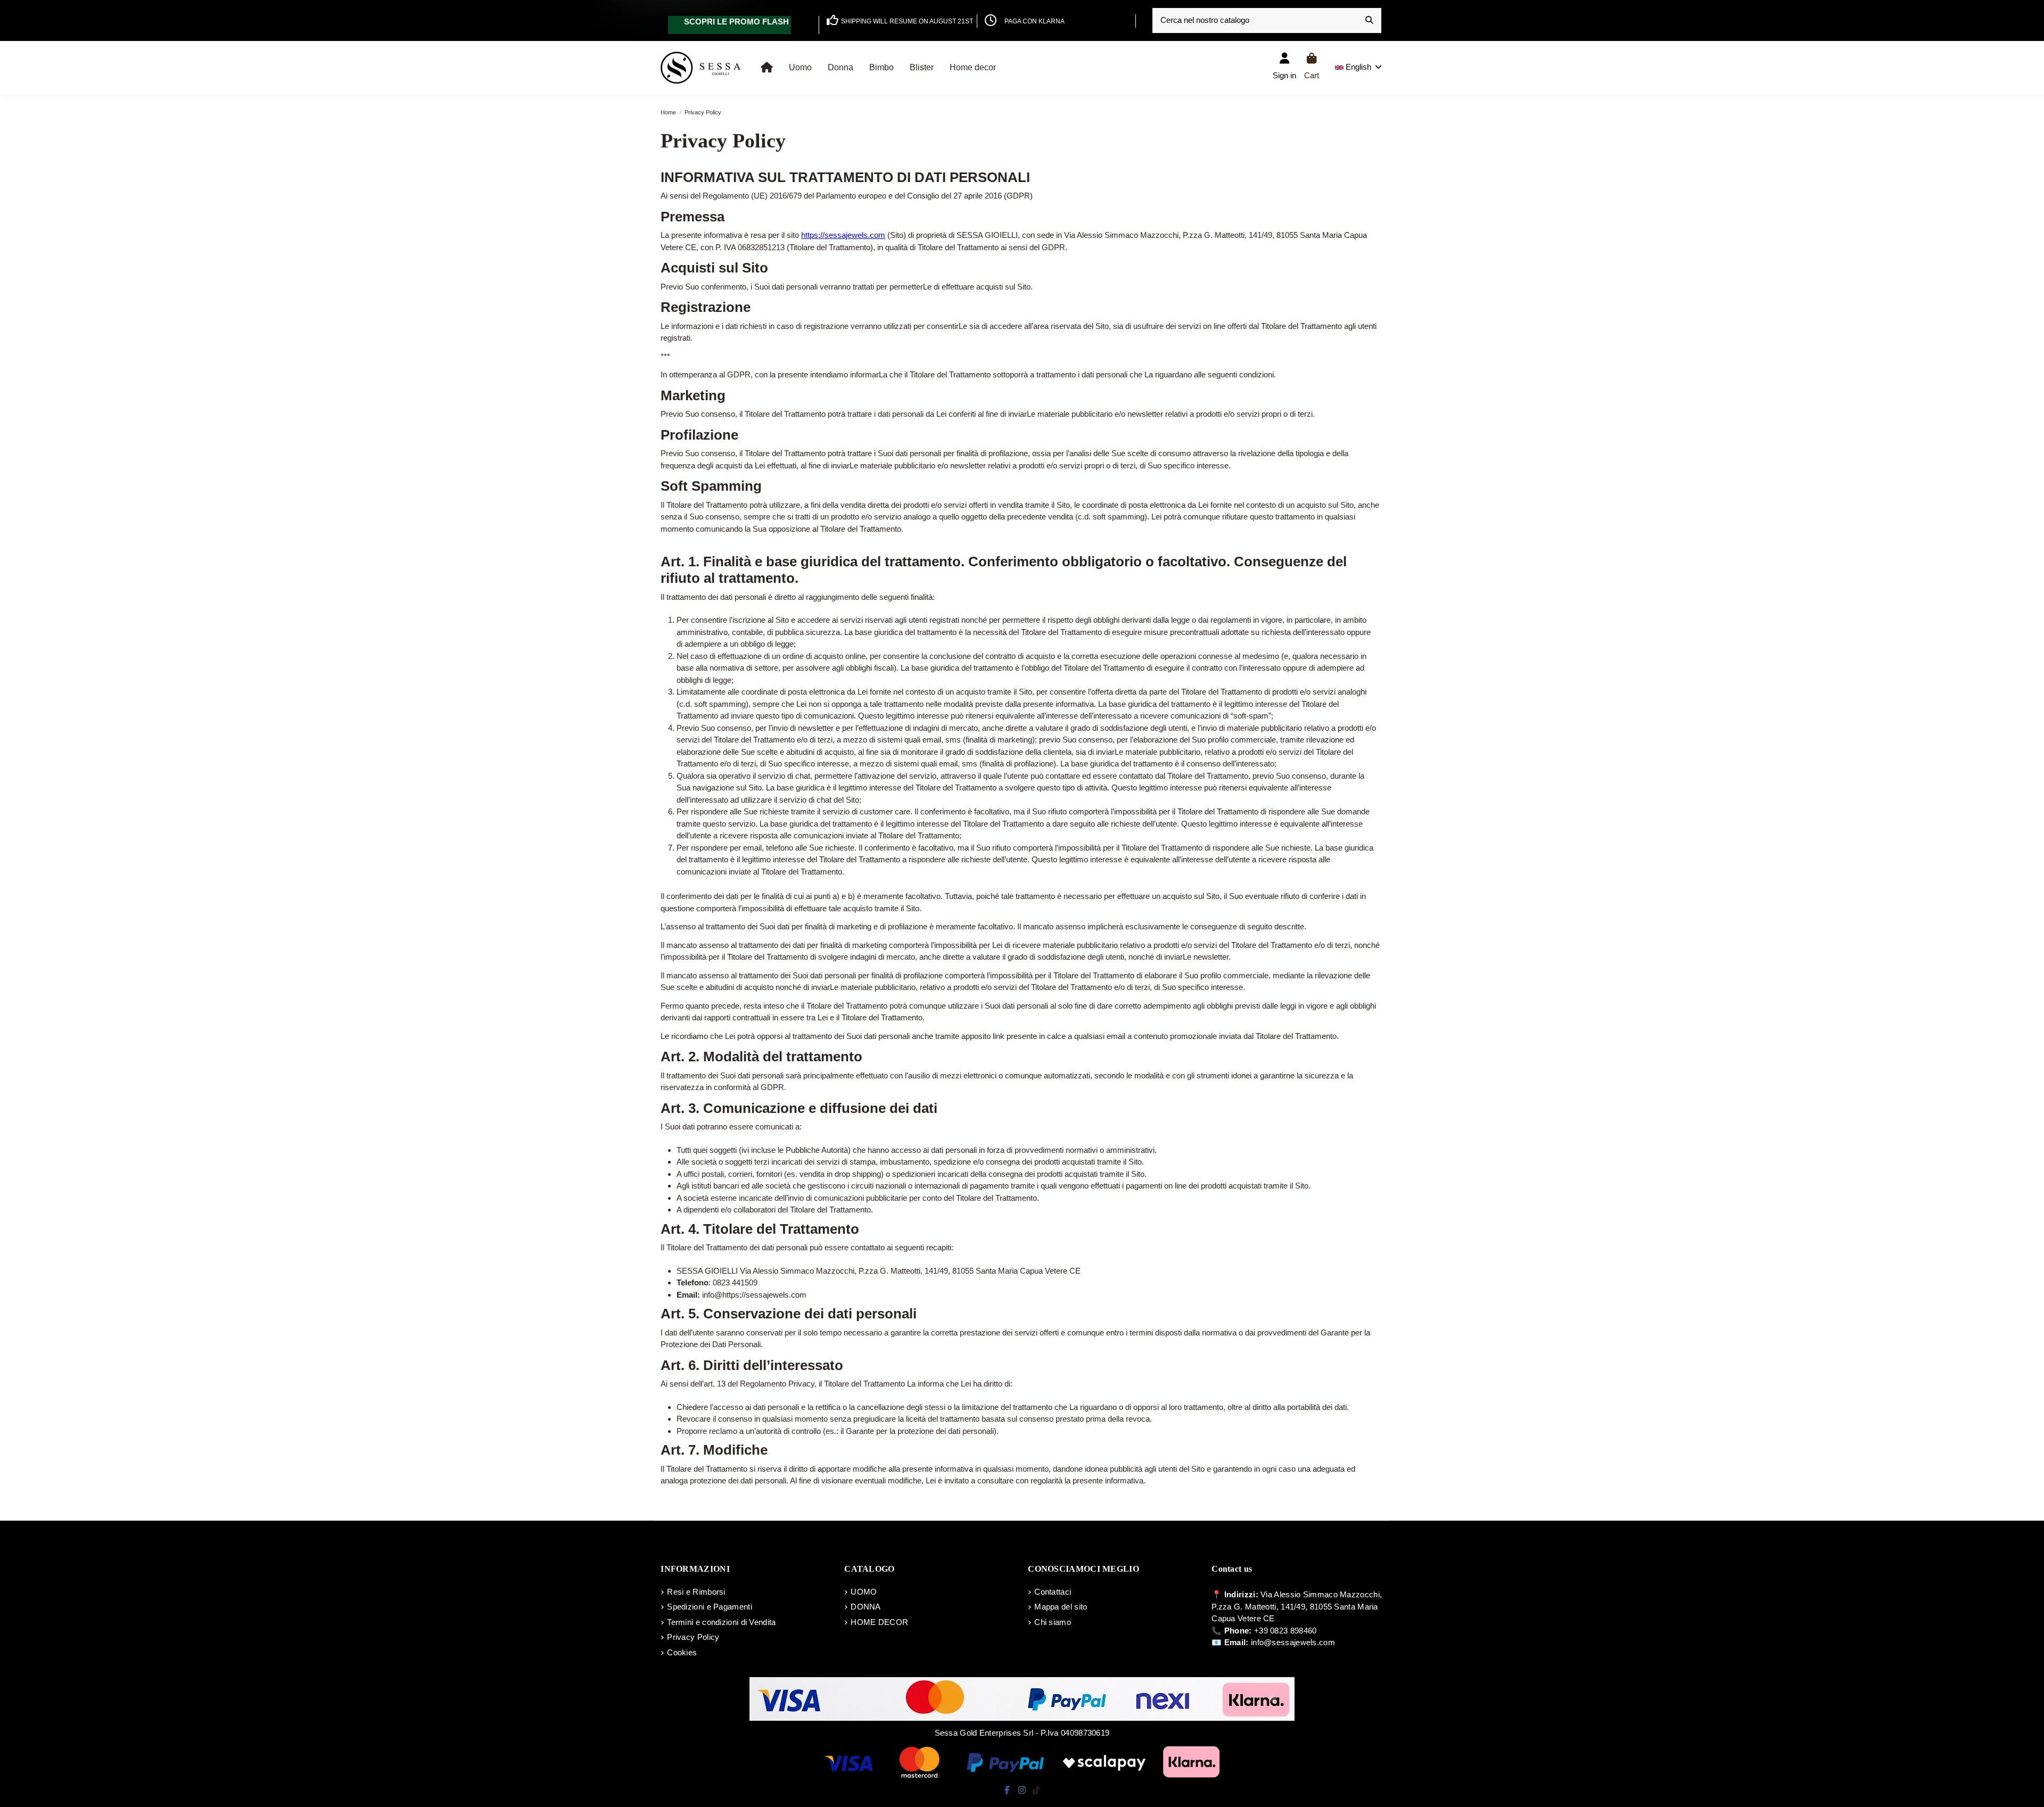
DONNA (866, 1607)
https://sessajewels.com (843, 235)
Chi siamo (1053, 1622)
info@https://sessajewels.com (754, 1295)
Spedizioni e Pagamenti (710, 1607)
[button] (800, 68)
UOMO (864, 1592)
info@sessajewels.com (1293, 1642)
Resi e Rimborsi (696, 1592)
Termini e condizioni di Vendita (721, 1622)
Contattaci (1053, 1592)
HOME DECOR (879, 1622)
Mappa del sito (1061, 1607)
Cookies (682, 1652)
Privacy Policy (693, 1637)
